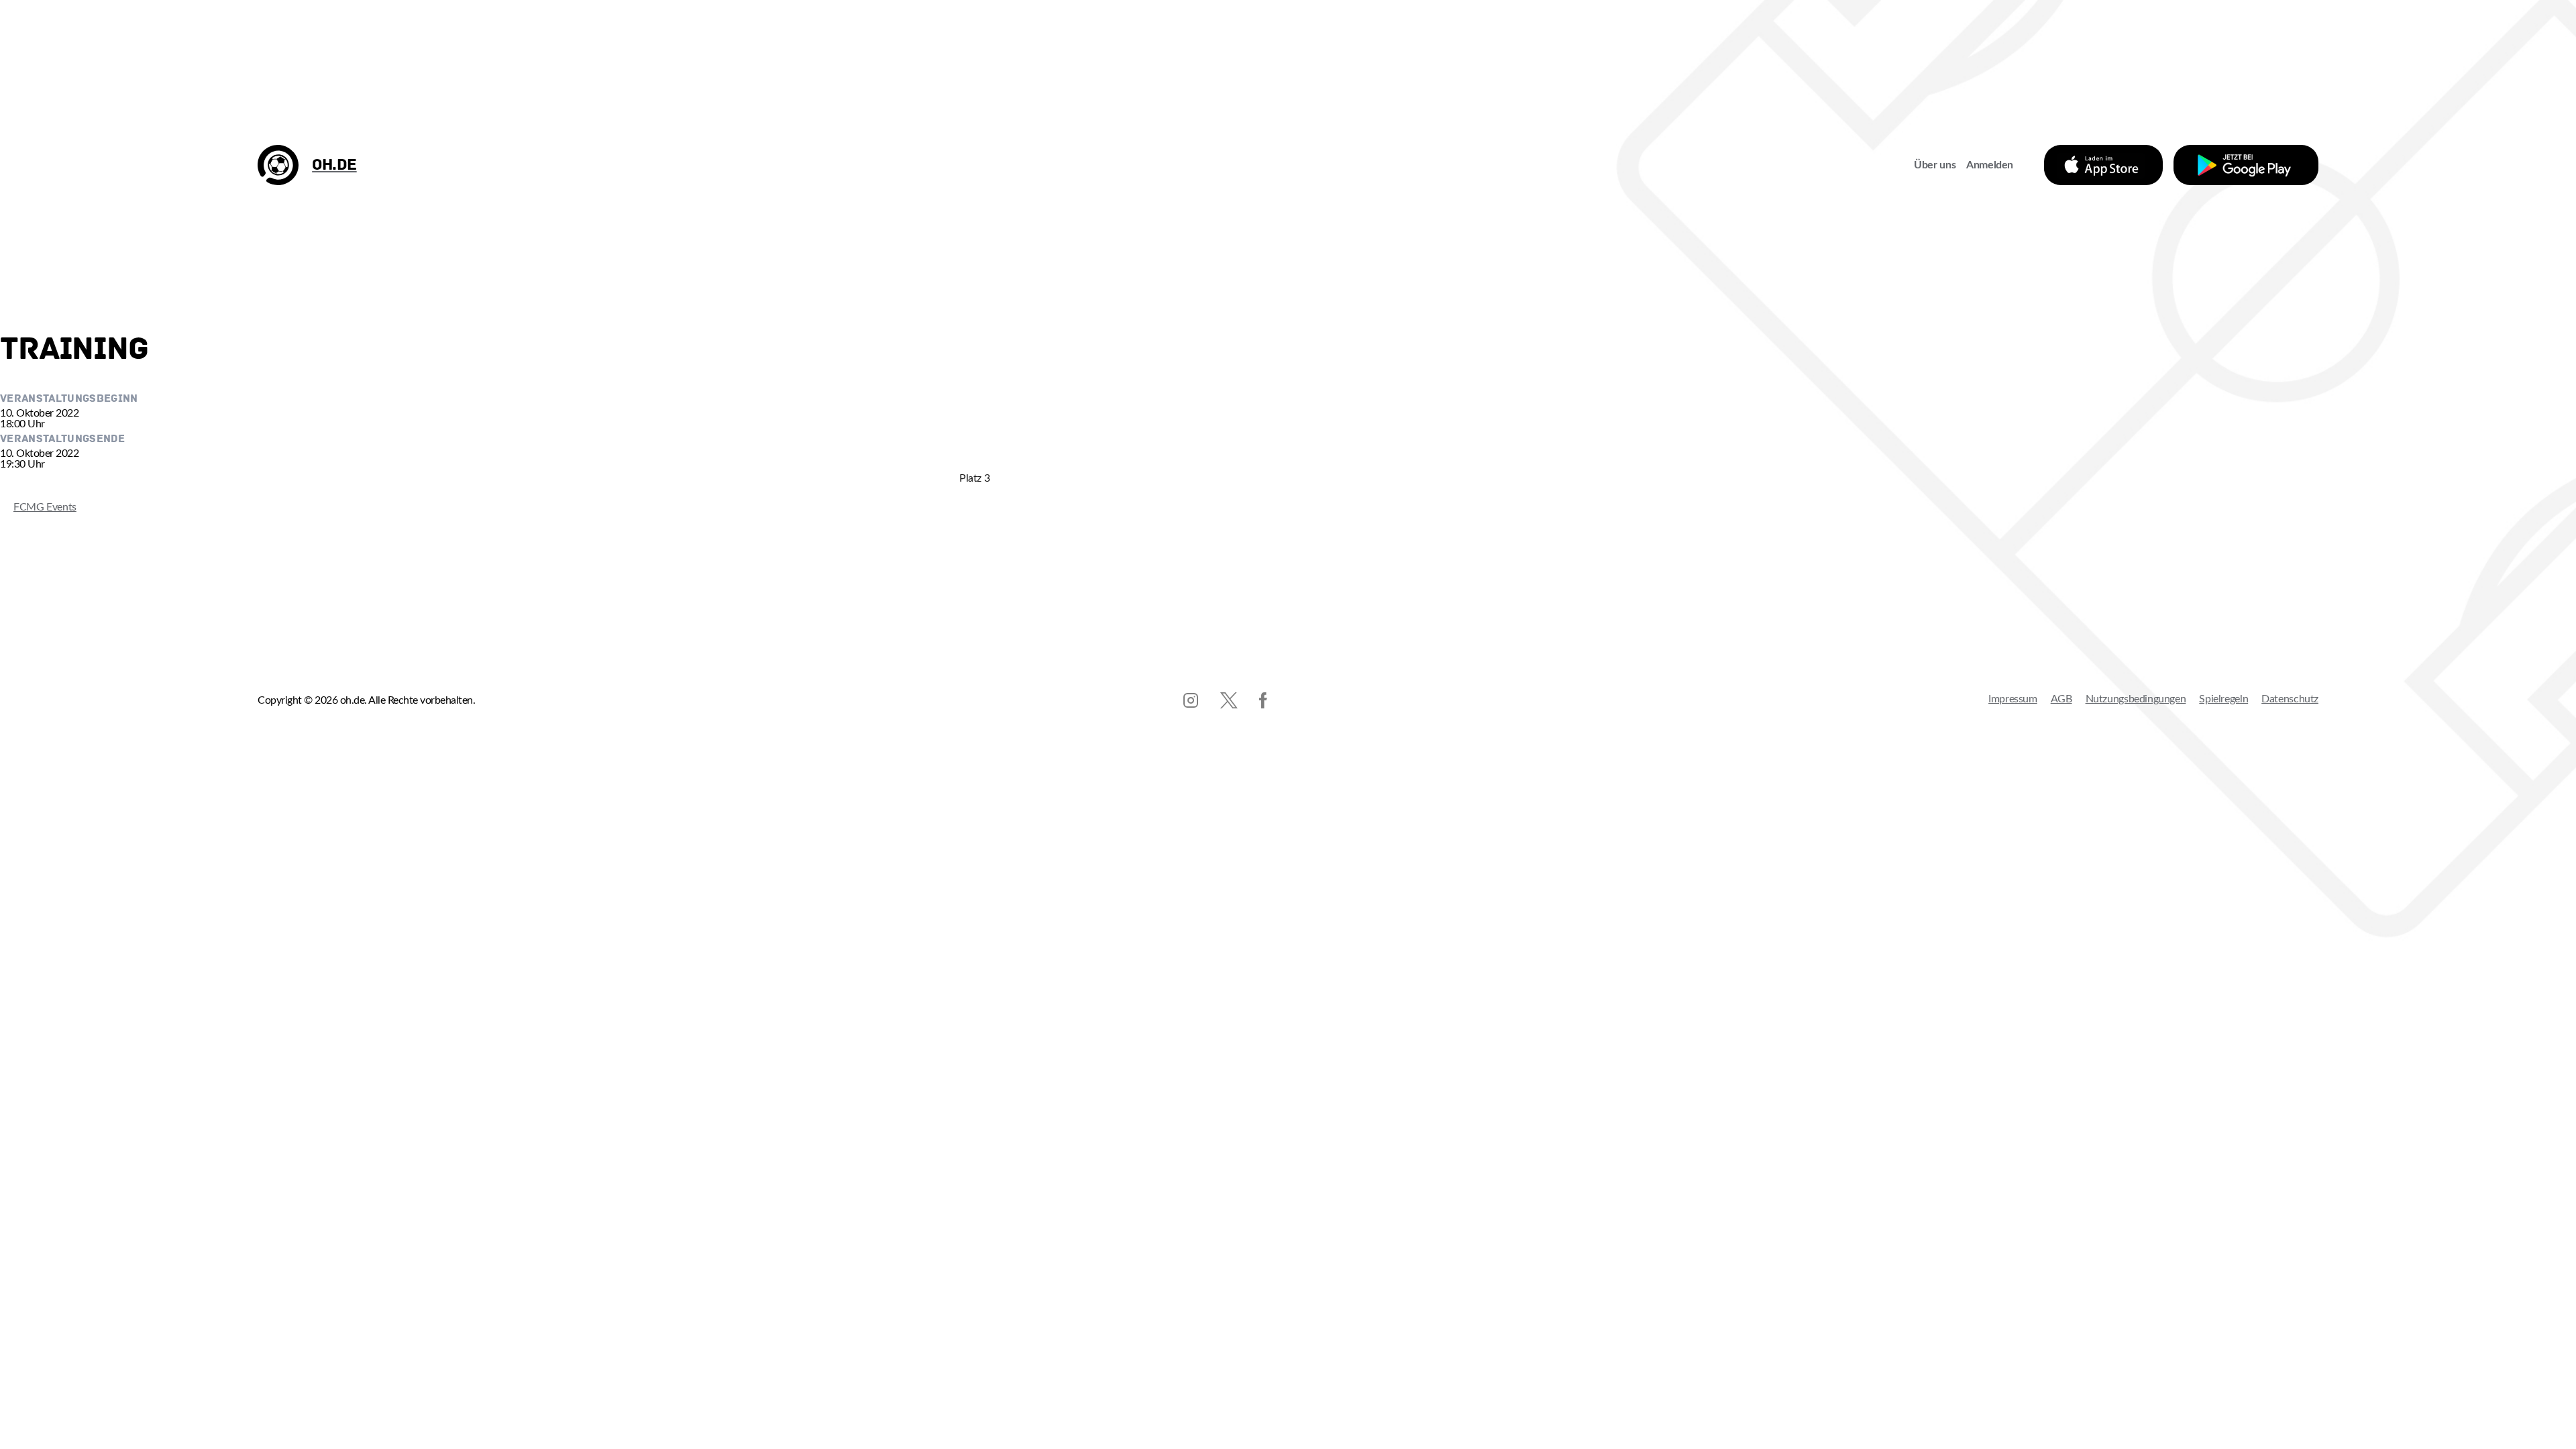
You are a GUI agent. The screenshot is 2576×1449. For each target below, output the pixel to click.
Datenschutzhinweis (46, 1306)
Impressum (2013, 699)
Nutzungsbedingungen (2136, 699)
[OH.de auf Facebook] (1263, 700)
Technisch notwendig (24, 1106)
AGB (2061, 699)
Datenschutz (2290, 699)
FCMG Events (38, 507)
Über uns (1935, 165)
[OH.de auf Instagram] (1191, 700)
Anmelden (1990, 165)
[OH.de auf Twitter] (1229, 700)
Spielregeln (2223, 699)
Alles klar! (24, 1262)
